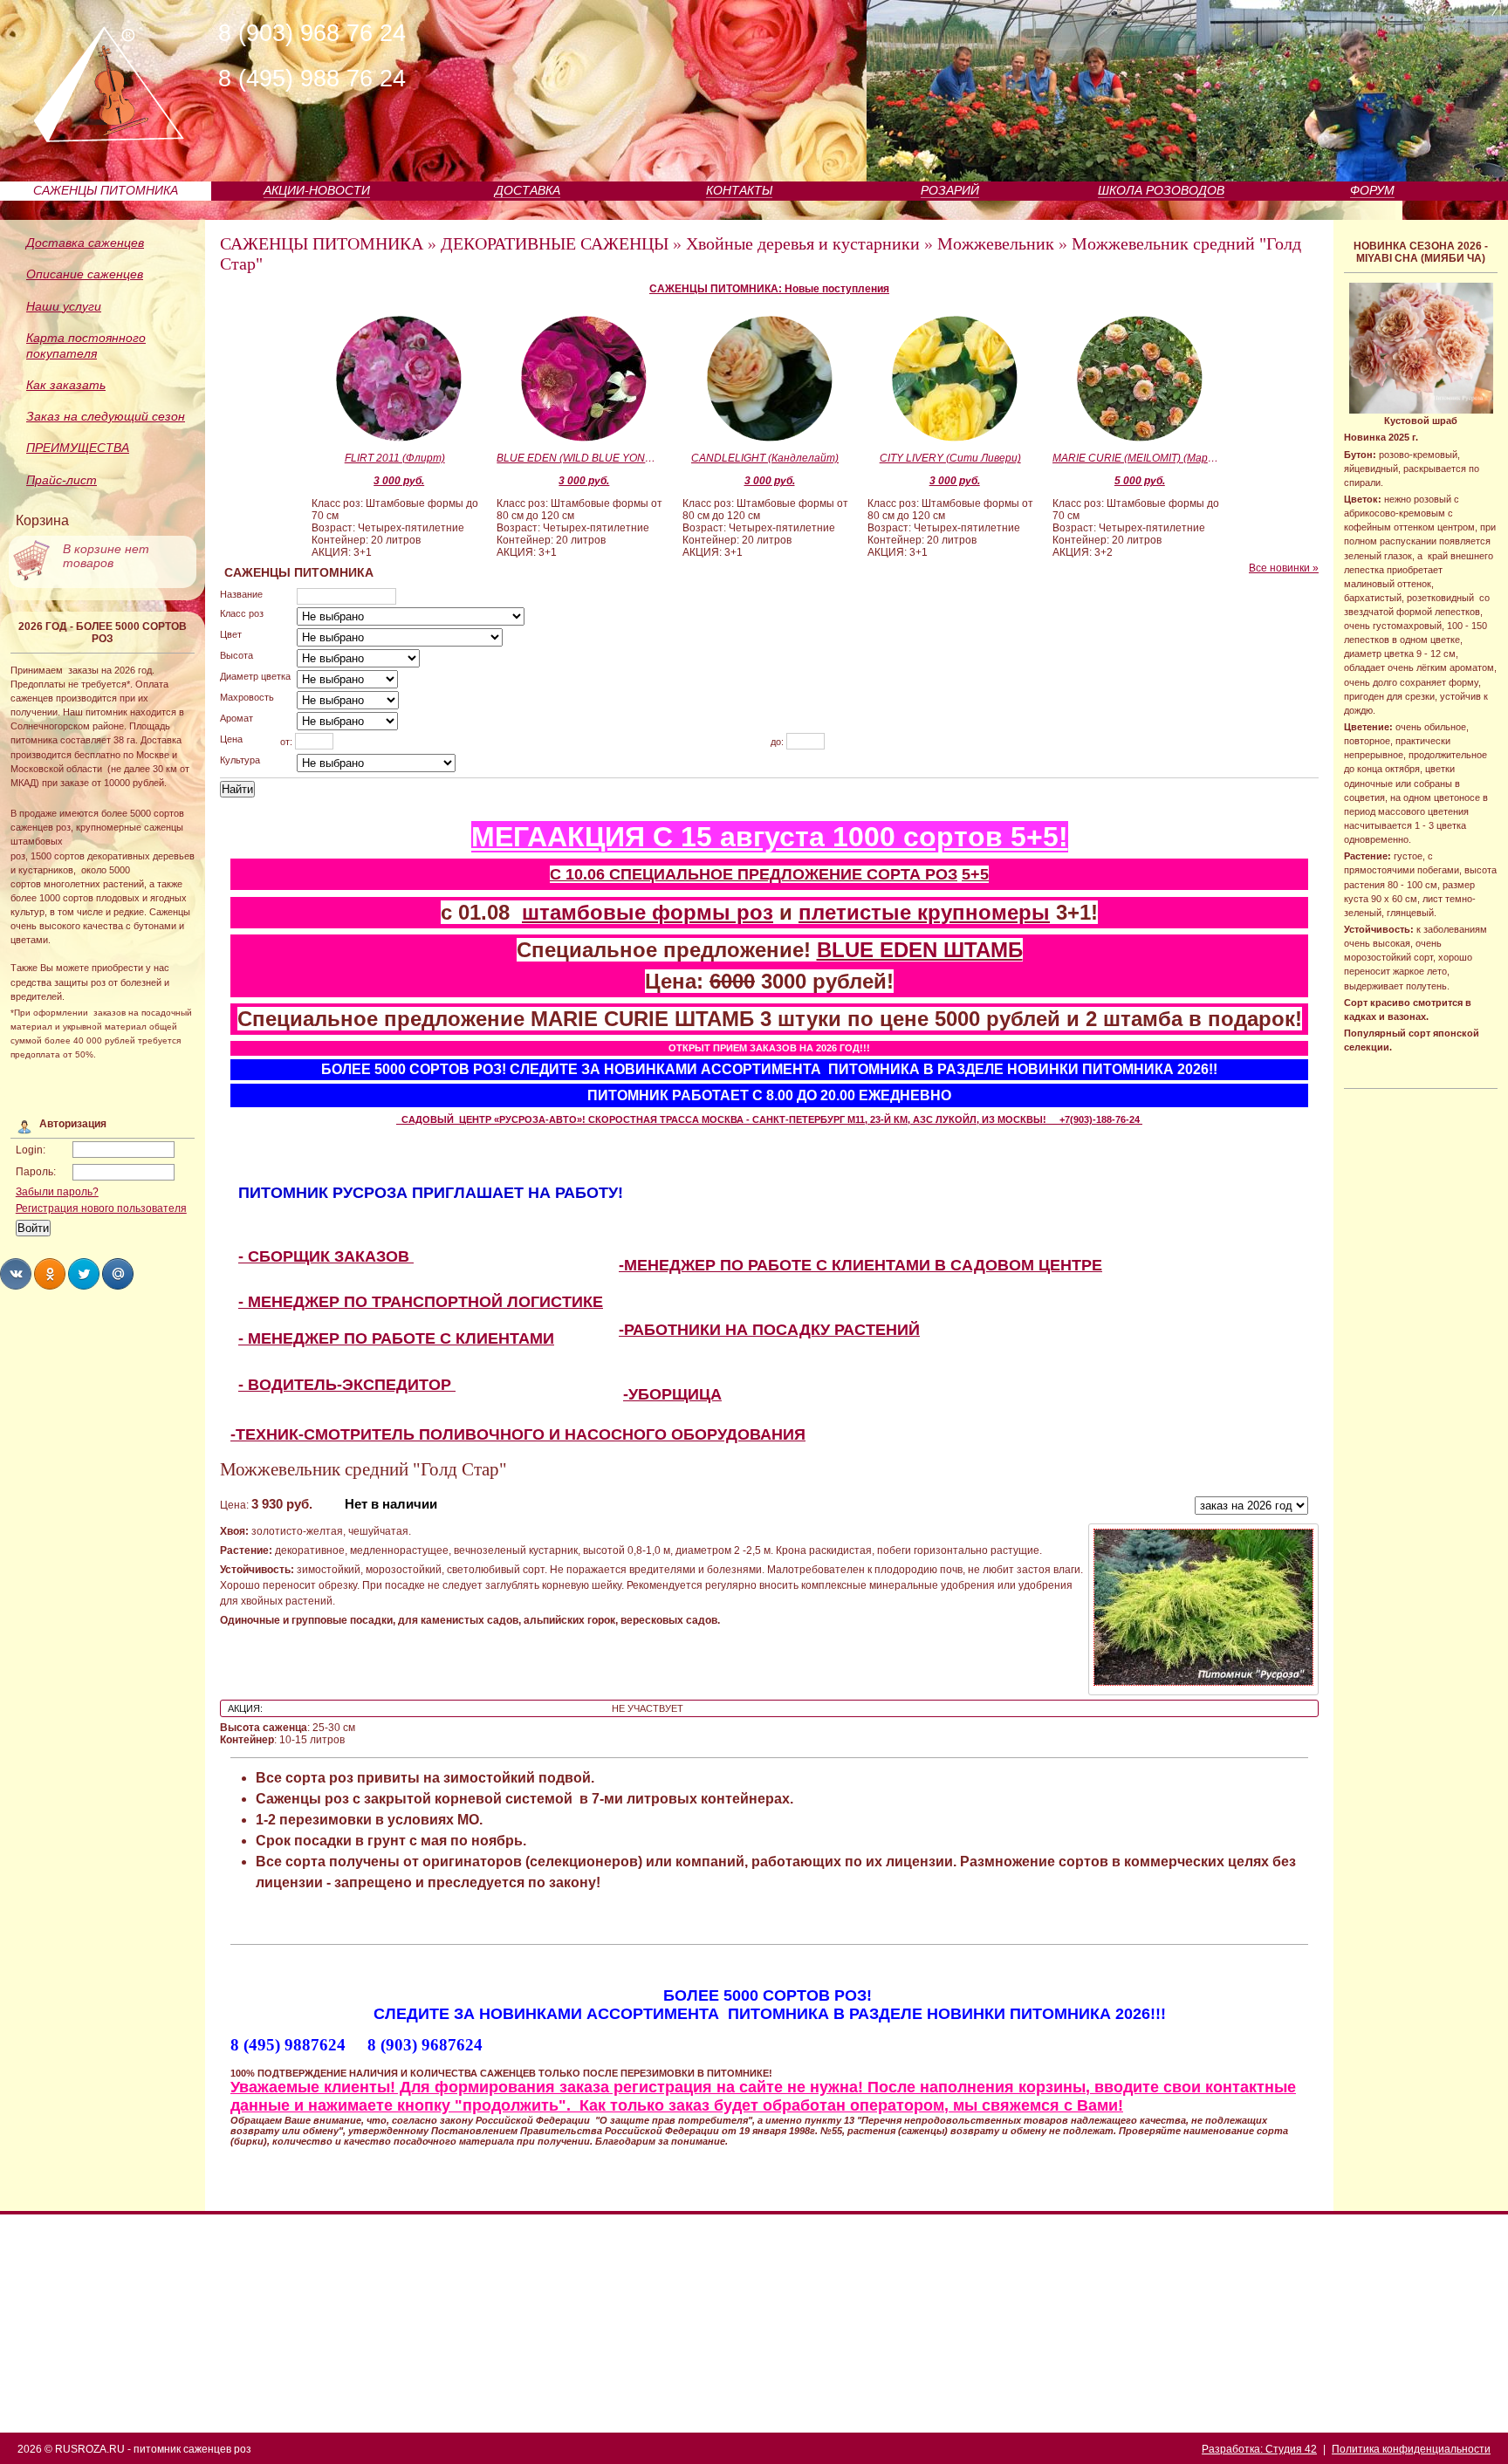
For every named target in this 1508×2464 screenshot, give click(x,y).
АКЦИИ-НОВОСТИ (317, 190)
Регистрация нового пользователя (101, 1208)
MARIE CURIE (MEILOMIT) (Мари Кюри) (1135, 458)
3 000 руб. (399, 481)
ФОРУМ (1372, 190)
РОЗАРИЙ (950, 190)
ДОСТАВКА (528, 190)
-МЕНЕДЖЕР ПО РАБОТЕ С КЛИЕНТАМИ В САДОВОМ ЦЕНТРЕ (860, 1265)
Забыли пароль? (57, 1192)
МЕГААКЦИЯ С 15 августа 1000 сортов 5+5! (770, 837)
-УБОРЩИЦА (672, 1394)
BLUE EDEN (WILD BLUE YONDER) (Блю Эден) (579, 458)
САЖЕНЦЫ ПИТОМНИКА (106, 190)
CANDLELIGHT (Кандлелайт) (765, 458)
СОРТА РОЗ (912, 874)
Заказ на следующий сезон (106, 416)
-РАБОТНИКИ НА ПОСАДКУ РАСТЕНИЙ (769, 1330)
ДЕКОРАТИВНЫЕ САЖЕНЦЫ (555, 243)
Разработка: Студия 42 (1259, 2449)
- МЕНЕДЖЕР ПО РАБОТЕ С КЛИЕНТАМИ (396, 1338)
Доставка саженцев (85, 243)
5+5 (975, 874)
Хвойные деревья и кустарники (803, 243)
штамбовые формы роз (648, 912)
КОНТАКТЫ (739, 190)
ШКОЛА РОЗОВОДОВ (1161, 190)
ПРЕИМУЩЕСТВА (78, 448)
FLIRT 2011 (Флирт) (395, 458)
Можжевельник (996, 243)
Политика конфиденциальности (1411, 2449)
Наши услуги (64, 306)
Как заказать (66, 385)
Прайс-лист (62, 480)
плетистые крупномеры (924, 912)
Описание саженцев (85, 274)
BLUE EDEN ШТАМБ (920, 950)
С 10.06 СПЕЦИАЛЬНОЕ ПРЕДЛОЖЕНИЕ (708, 874)
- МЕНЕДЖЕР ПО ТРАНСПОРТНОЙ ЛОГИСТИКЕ (421, 1302)
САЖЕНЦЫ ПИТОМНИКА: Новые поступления (769, 289)
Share (16, 1274)
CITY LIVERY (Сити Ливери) (950, 458)
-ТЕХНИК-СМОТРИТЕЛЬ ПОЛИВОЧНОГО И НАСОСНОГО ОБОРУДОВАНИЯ (518, 1434)
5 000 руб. (1140, 481)
